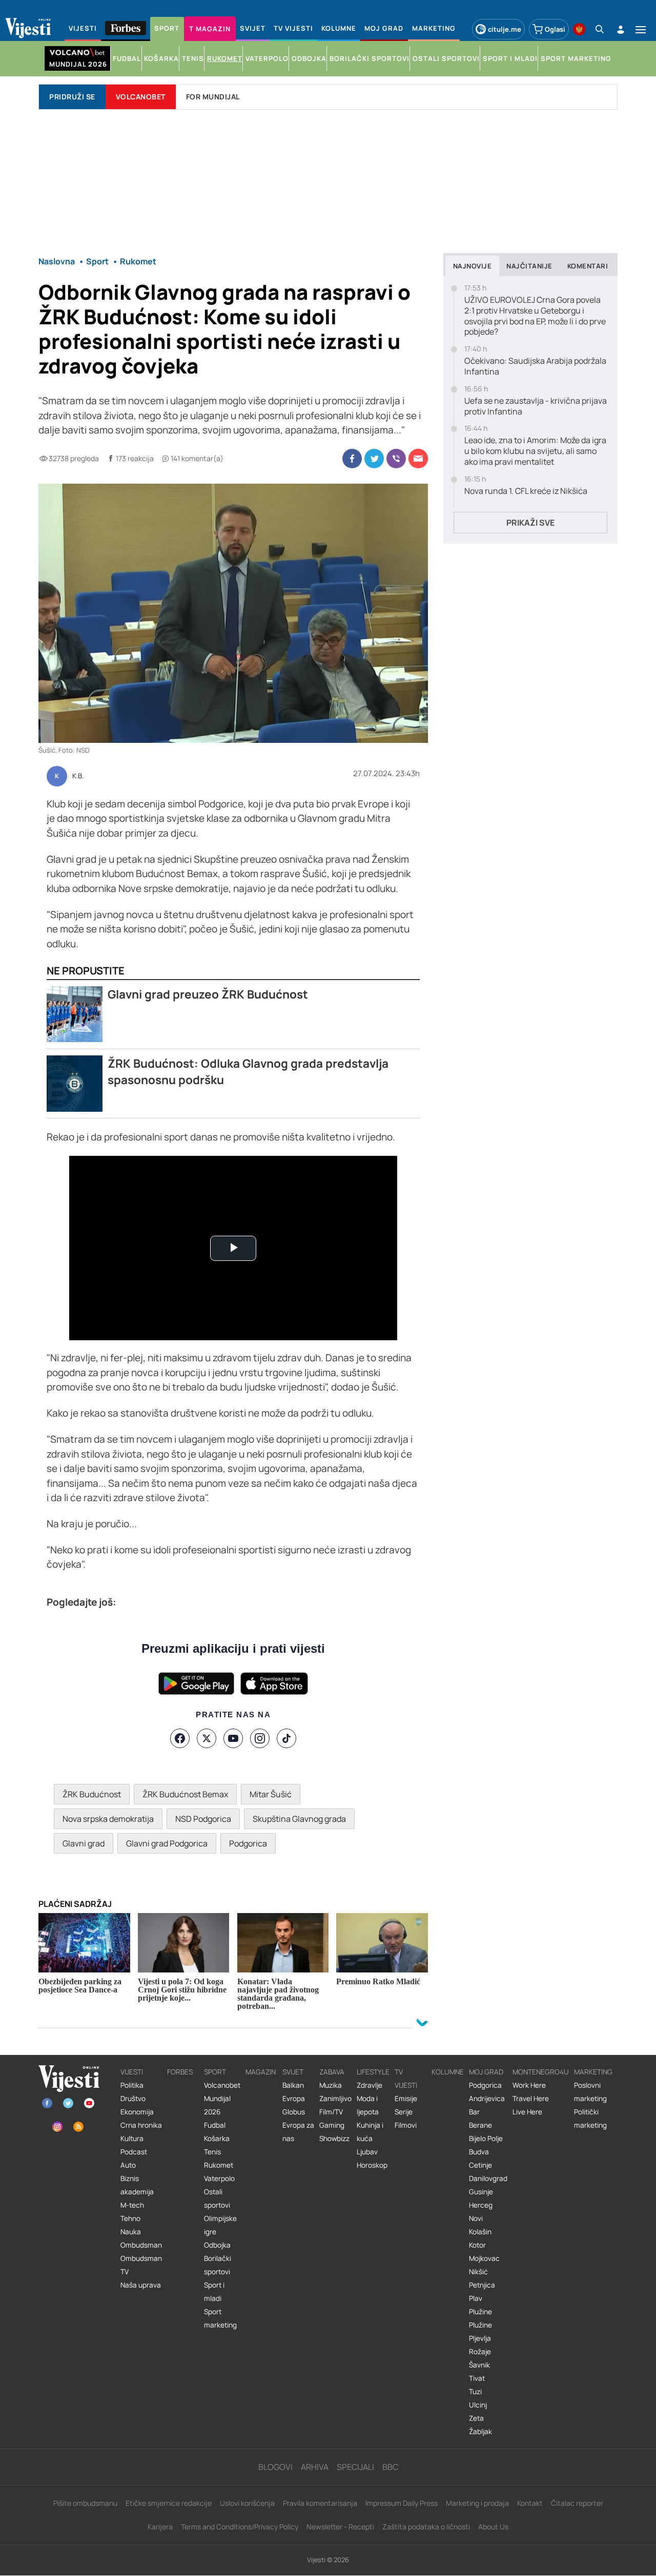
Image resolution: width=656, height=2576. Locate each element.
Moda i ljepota (368, 2105)
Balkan (293, 2085)
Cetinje (480, 2165)
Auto (128, 2165)
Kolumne (448, 2072)
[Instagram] (260, 1738)
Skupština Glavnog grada (299, 1819)
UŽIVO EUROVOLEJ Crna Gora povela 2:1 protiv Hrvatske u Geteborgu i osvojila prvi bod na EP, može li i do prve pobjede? (535, 316)
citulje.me (505, 29)
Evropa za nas (298, 2132)
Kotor (477, 2245)
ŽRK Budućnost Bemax (185, 1794)
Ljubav (367, 2152)
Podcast (134, 2152)
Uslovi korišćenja (247, 2503)
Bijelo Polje (486, 2138)
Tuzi (475, 2392)
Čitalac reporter (577, 2503)
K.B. (78, 776)
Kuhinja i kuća (370, 2132)
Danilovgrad (488, 2178)
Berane (480, 2125)
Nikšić (478, 2272)
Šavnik (479, 2365)
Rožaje (480, 2352)
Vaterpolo (219, 2178)
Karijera (160, 2527)
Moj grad (486, 2072)
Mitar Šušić (271, 1794)
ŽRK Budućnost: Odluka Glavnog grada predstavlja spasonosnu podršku (248, 1072)
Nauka (131, 2232)
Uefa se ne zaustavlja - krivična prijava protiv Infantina (536, 406)
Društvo (133, 2099)
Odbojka (217, 2245)
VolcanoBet (141, 97)
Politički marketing (590, 2118)
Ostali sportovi (217, 2198)
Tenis (212, 2152)
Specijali (355, 2467)
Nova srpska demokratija (108, 1819)
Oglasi (555, 29)
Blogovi (275, 2467)
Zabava (332, 2072)
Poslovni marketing (590, 2092)
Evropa (294, 2099)
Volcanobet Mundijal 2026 (222, 2099)
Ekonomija (137, 2112)
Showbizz (334, 2138)
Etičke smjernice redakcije (169, 2503)
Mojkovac (484, 2258)
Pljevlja (480, 2338)
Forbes (180, 2072)
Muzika (331, 2085)
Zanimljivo (335, 2099)
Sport (215, 2072)
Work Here (529, 2085)
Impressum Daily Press (402, 2503)
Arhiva (315, 2467)
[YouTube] (233, 1738)
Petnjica (482, 2285)
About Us (493, 2527)
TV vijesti (406, 2079)
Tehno (130, 2218)
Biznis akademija (137, 2185)
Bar (474, 2112)
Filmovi (406, 2125)
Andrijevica (487, 2099)
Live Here (527, 2112)
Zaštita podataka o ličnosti (426, 2527)
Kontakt (530, 2503)
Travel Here (531, 2099)
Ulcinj (478, 2405)
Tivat (477, 2378)
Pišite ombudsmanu (85, 2503)
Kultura (132, 2138)
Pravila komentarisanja (320, 2503)
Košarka (217, 2138)
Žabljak (480, 2432)
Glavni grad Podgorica (167, 1843)
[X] (207, 1738)
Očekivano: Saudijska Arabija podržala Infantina (535, 366)
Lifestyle (373, 2072)
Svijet (293, 2072)
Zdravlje (370, 2085)
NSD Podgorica (203, 1819)
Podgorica (248, 1843)
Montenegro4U (541, 2072)
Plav (476, 2298)
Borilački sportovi (218, 2265)
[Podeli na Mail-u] (418, 459)
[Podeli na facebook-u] (352, 459)
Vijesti (132, 2072)
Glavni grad (84, 1843)
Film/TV (331, 2112)
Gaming (332, 2125)
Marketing (593, 2072)
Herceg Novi (481, 2212)
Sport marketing (220, 2318)
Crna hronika (141, 2125)
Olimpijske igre (220, 2225)
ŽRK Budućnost (92, 1794)
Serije (404, 2112)
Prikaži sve (530, 523)
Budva (479, 2152)
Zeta (476, 2418)
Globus (294, 2112)
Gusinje (481, 2192)
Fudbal (215, 2125)
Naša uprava (141, 2285)
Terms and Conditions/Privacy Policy (240, 2527)
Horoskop (372, 2165)
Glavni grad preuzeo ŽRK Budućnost (208, 994)
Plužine (480, 2312)
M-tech (132, 2205)
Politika (132, 2085)
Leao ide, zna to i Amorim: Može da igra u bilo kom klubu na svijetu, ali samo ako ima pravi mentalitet (535, 451)
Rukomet (219, 2165)
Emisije (406, 2099)
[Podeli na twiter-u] (374, 459)
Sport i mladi (214, 2292)
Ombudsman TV (141, 2265)
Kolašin (480, 2232)
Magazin (261, 2072)
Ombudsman (141, 2245)
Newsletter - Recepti (340, 2527)
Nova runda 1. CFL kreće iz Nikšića (526, 491)
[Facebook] (180, 1738)
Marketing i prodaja (477, 2503)
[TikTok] (286, 1738)
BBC (390, 2467)
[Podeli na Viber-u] (396, 459)
